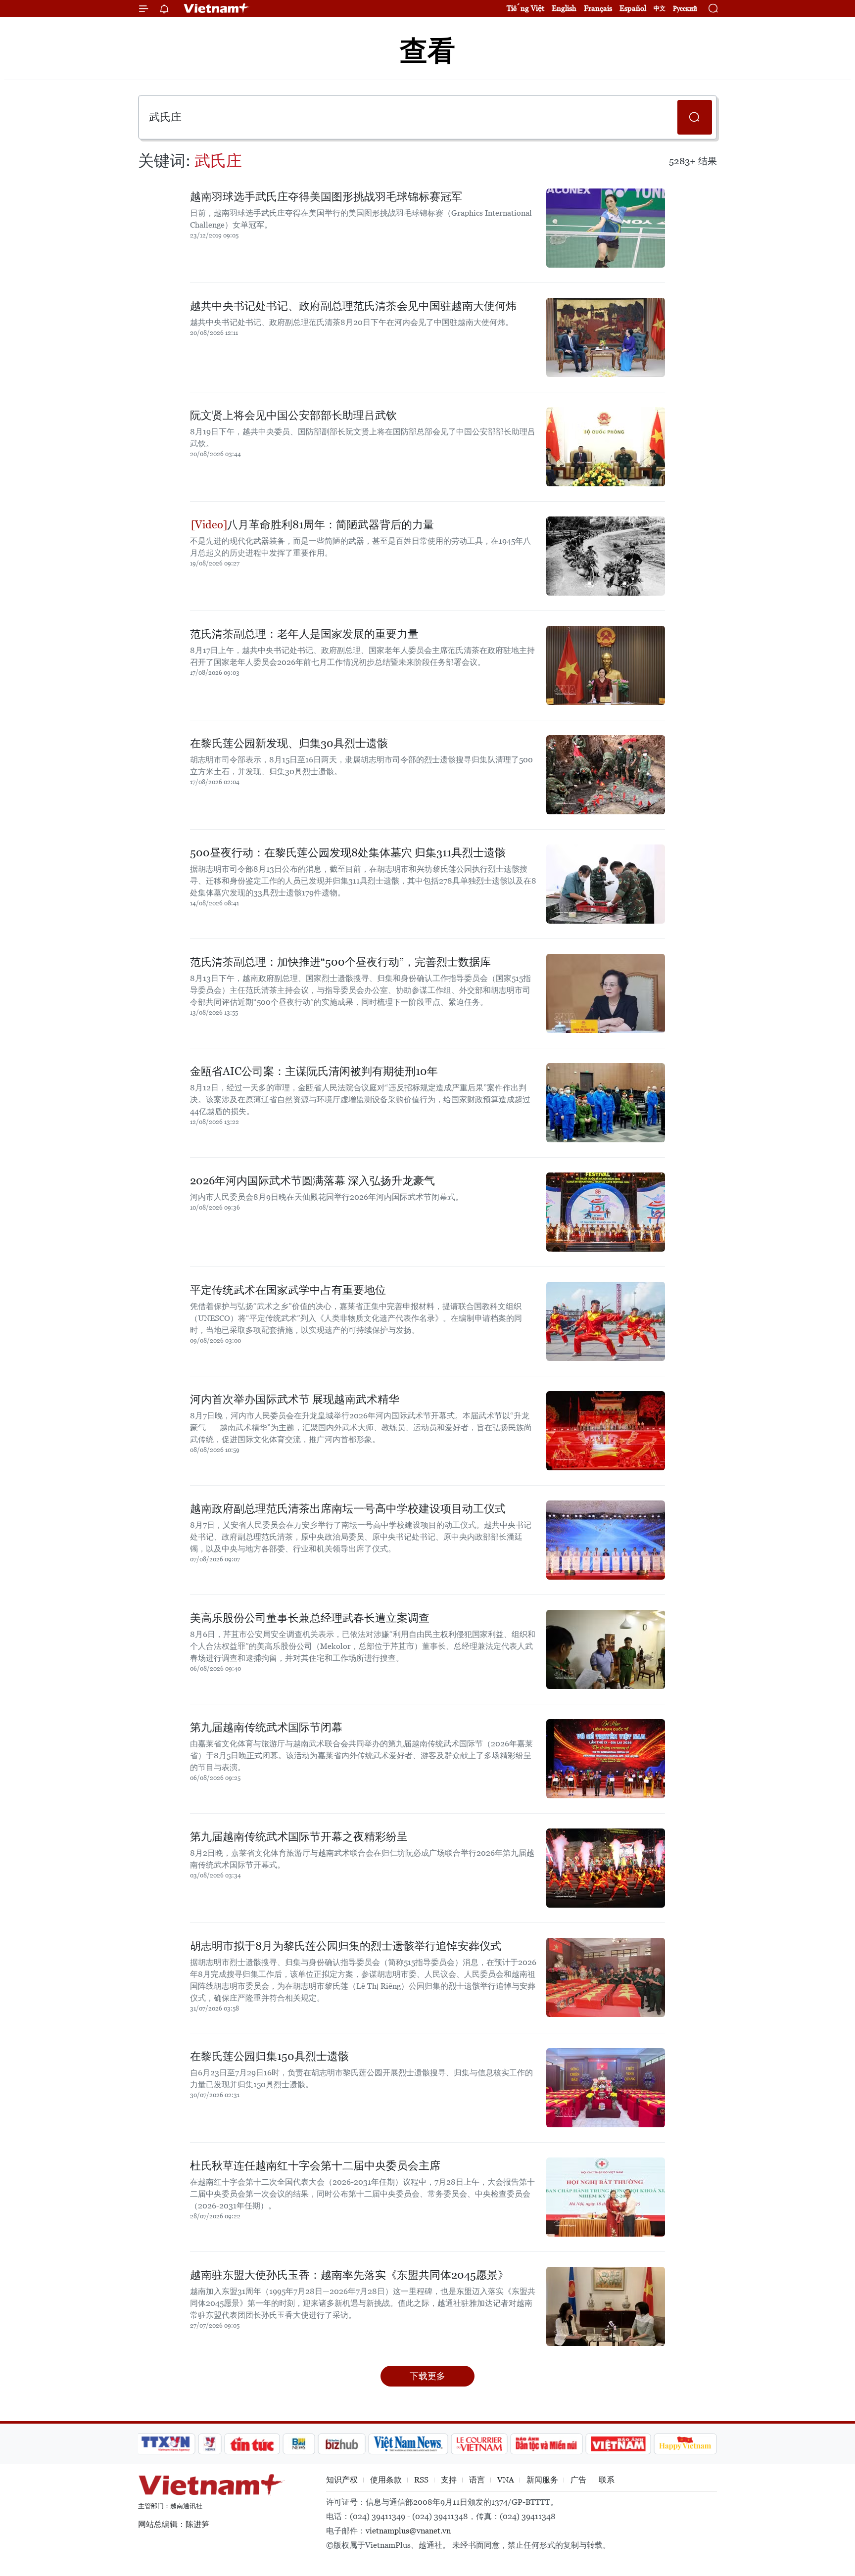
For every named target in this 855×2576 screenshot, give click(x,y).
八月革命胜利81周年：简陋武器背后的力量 (331, 525)
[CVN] (479, 2444)
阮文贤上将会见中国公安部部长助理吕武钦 (293, 415)
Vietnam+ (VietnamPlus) (217, 8)
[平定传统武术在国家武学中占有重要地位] (606, 1321)
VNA (506, 2480)
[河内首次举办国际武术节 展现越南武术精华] (606, 1431)
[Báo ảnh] (618, 2444)
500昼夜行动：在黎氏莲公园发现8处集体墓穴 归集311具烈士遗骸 (348, 853)
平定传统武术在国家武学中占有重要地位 (288, 1290)
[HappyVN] (685, 2444)
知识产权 (342, 2480)
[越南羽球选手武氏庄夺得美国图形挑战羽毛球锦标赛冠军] (606, 228)
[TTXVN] (166, 2444)
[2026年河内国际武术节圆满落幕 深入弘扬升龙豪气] (606, 1212)
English (564, 8)
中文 (660, 8)
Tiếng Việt (525, 8)
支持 (449, 2480)
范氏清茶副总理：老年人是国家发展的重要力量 (304, 634)
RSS (421, 2480)
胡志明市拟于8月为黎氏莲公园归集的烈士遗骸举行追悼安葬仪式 (346, 1946)
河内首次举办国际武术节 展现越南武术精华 (295, 1399)
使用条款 (386, 2480)
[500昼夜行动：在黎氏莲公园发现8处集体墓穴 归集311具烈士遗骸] (606, 884)
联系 (607, 2480)
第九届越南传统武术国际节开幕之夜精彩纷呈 (299, 1837)
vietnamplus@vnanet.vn (408, 2531)
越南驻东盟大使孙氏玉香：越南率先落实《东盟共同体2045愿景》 (349, 2275)
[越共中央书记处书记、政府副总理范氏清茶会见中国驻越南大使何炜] (606, 337)
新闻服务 (542, 2480)
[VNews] (210, 2444)
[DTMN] (546, 2444)
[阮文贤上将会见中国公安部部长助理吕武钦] (606, 447)
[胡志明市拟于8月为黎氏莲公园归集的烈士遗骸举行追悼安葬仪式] (606, 1977)
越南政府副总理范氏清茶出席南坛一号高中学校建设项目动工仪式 (348, 1509)
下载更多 (427, 2376)
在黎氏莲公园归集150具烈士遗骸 (269, 2056)
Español (633, 8)
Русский (685, 9)
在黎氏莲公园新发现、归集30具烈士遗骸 (289, 743)
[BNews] (299, 2444)
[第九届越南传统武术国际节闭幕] (606, 1759)
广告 (578, 2480)
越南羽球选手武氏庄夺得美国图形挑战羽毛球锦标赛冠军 (326, 197)
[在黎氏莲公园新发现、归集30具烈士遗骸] (606, 775)
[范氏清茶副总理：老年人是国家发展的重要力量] (606, 665)
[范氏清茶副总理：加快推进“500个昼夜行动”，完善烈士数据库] (606, 993)
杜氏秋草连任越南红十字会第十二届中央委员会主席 (315, 2166)
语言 (477, 2480)
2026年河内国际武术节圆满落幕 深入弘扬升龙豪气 (312, 1181)
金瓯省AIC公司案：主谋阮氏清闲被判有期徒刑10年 (314, 1071)
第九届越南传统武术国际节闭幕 (266, 1727)
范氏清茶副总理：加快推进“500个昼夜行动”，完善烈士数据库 (340, 962)
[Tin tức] (252, 2444)
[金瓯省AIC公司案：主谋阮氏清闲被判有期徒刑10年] (606, 1103)
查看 (427, 51)
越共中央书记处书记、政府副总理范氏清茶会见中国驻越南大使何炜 (353, 306)
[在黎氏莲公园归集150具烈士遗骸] (606, 2088)
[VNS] (408, 2444)
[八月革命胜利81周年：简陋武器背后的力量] (606, 556)
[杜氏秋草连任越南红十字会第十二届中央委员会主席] (606, 2197)
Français (598, 8)
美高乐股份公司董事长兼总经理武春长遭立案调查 (310, 1618)
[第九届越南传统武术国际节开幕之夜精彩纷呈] (606, 1868)
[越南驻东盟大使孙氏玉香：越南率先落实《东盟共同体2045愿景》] (606, 2306)
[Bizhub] (341, 2444)
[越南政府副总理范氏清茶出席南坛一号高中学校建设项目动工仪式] (606, 1540)
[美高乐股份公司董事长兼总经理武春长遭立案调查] (606, 1649)
